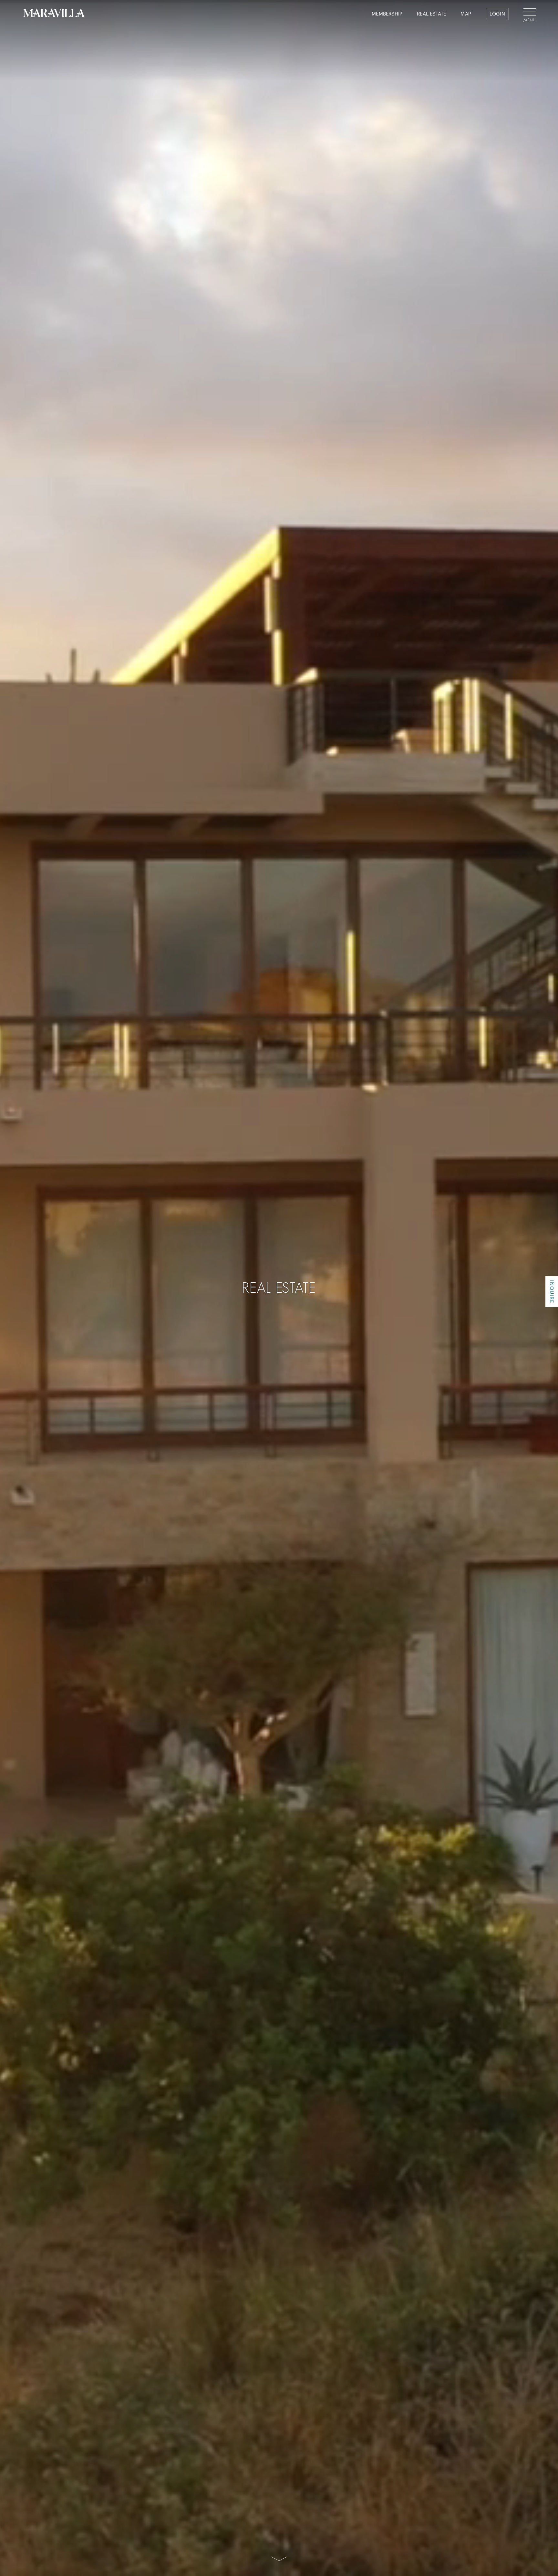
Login (497, 14)
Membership (387, 14)
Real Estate (431, 14)
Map (466, 14)
